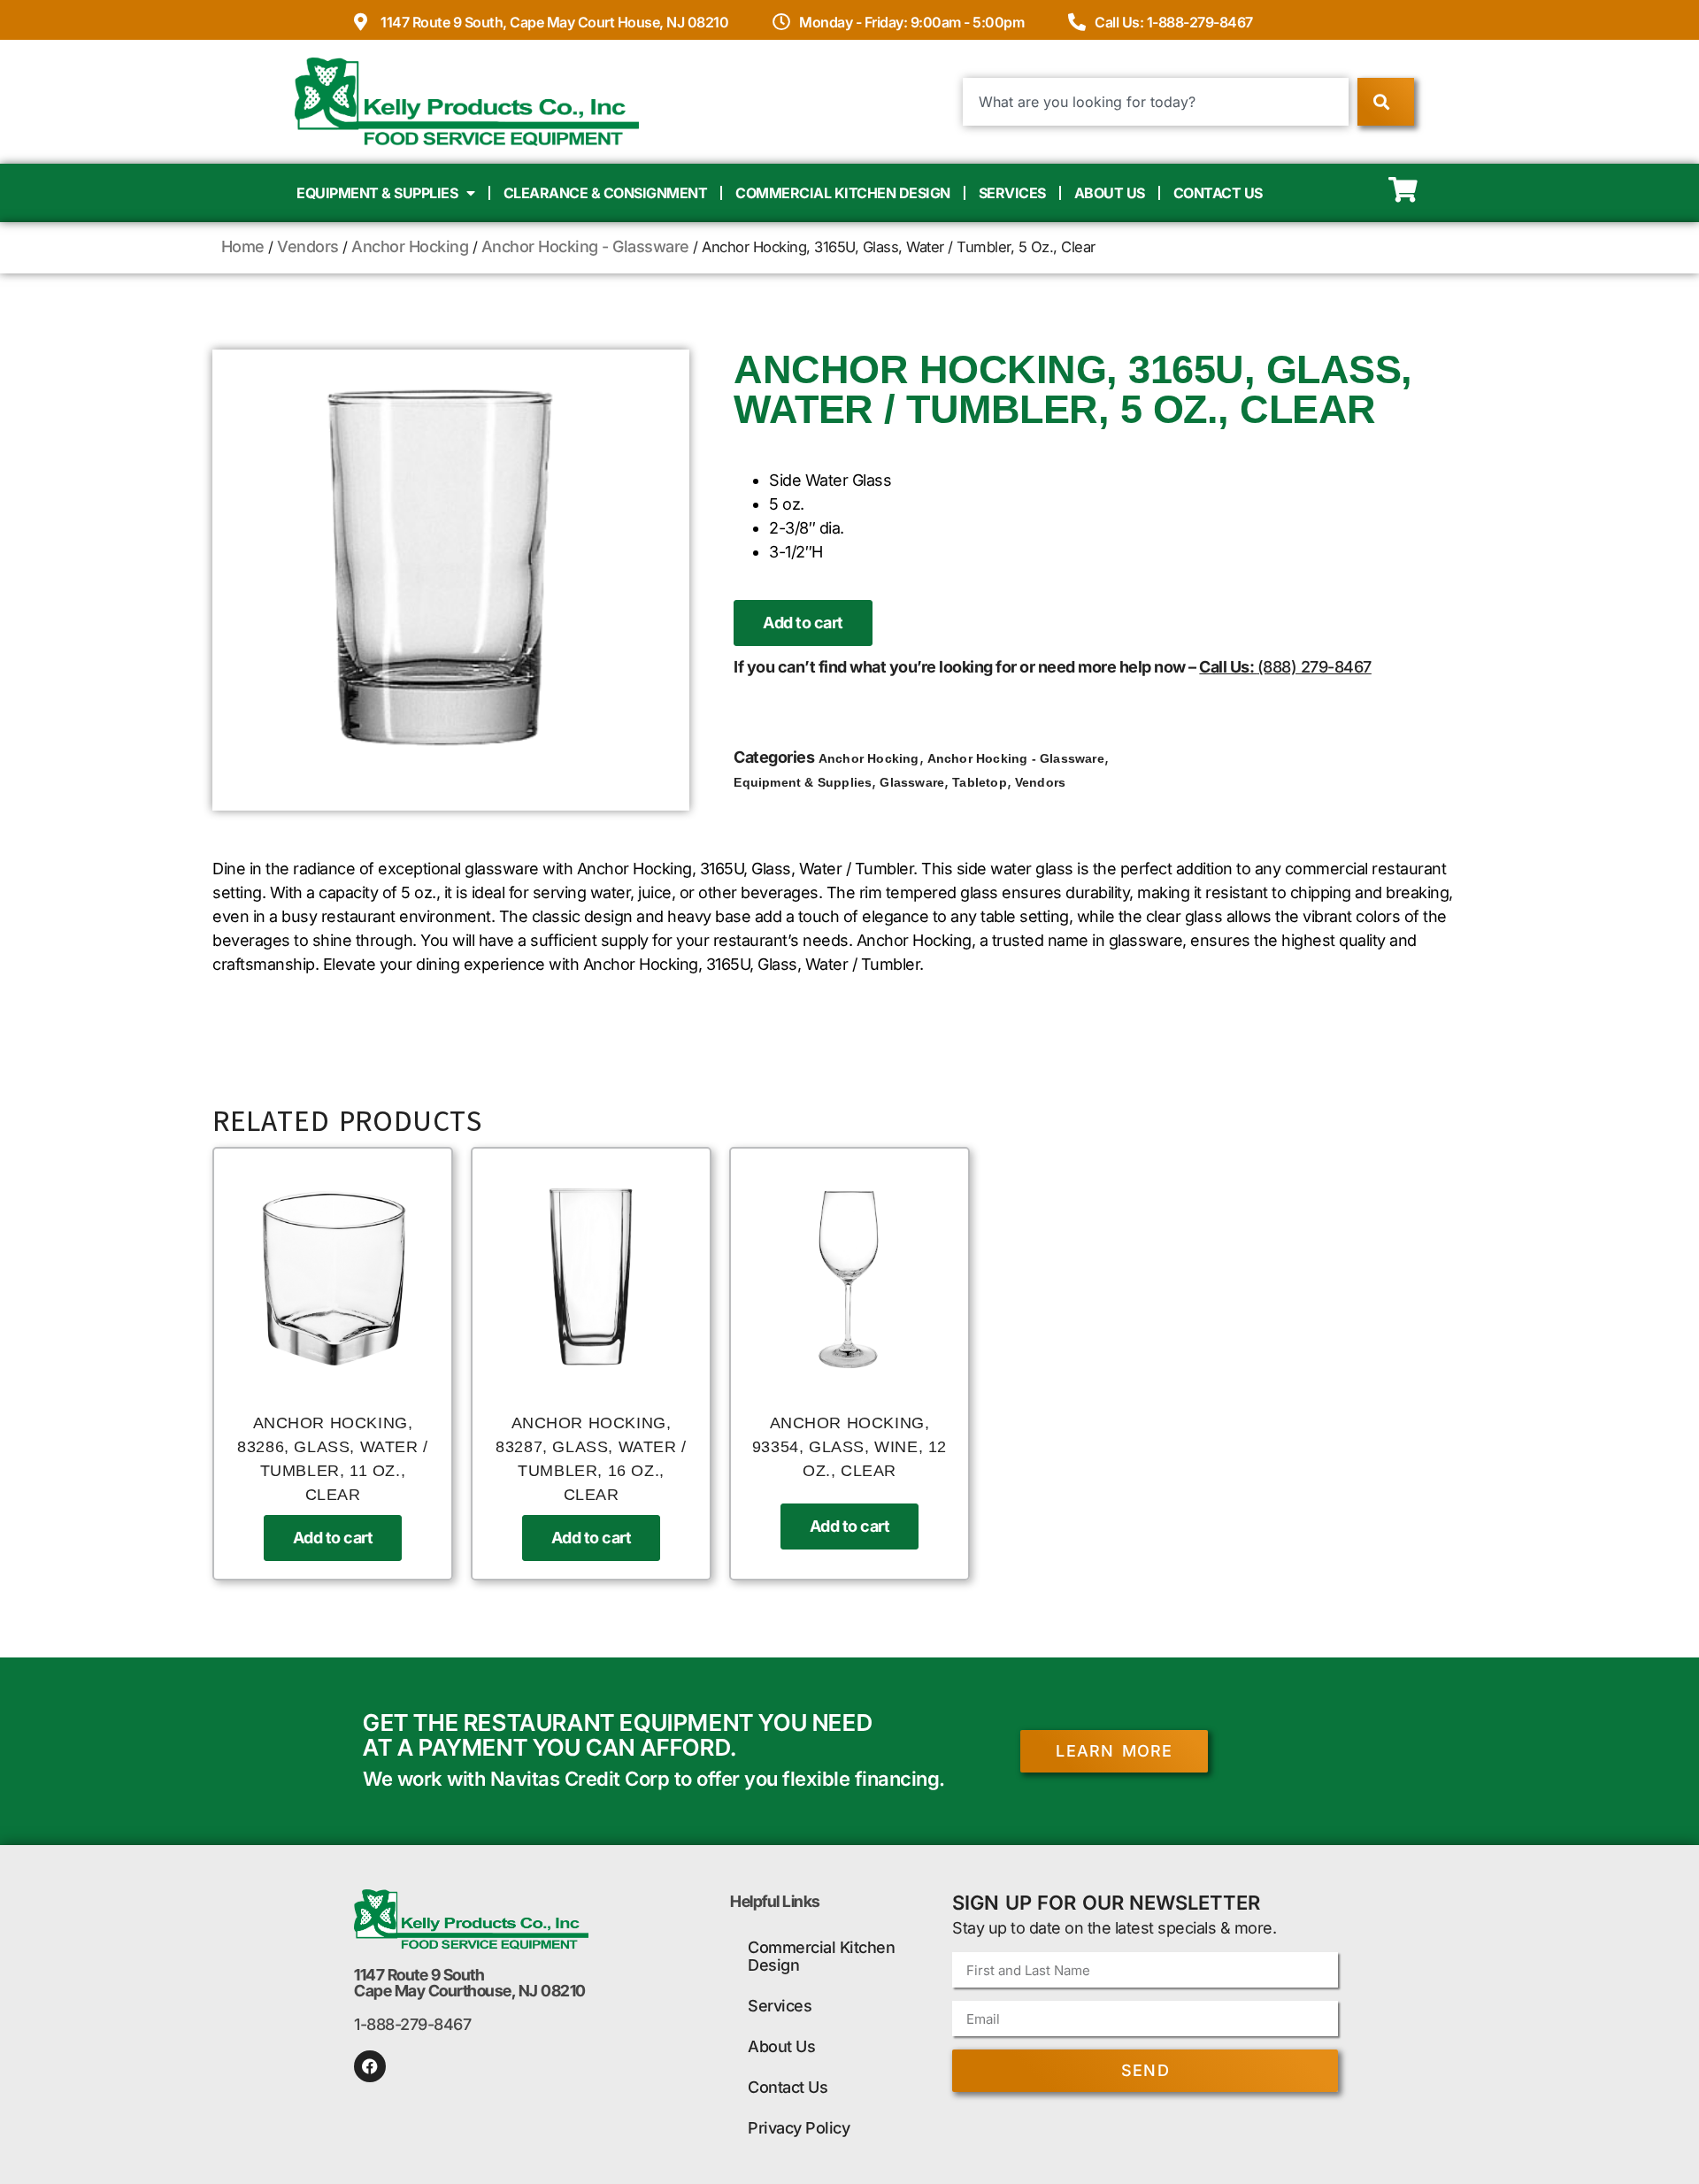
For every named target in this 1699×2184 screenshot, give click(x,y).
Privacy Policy (799, 2128)
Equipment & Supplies (377, 193)
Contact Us (1218, 193)
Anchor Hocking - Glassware (585, 246)
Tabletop (980, 782)
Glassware (912, 782)
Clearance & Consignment (606, 193)
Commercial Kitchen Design (843, 193)
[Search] (1385, 102)
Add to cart (803, 623)
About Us (1110, 193)
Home (243, 246)
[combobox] (1156, 102)
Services (1012, 193)
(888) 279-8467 (1315, 667)
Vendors (308, 246)
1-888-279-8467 (412, 2024)
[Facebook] (370, 2066)
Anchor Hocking (410, 246)
